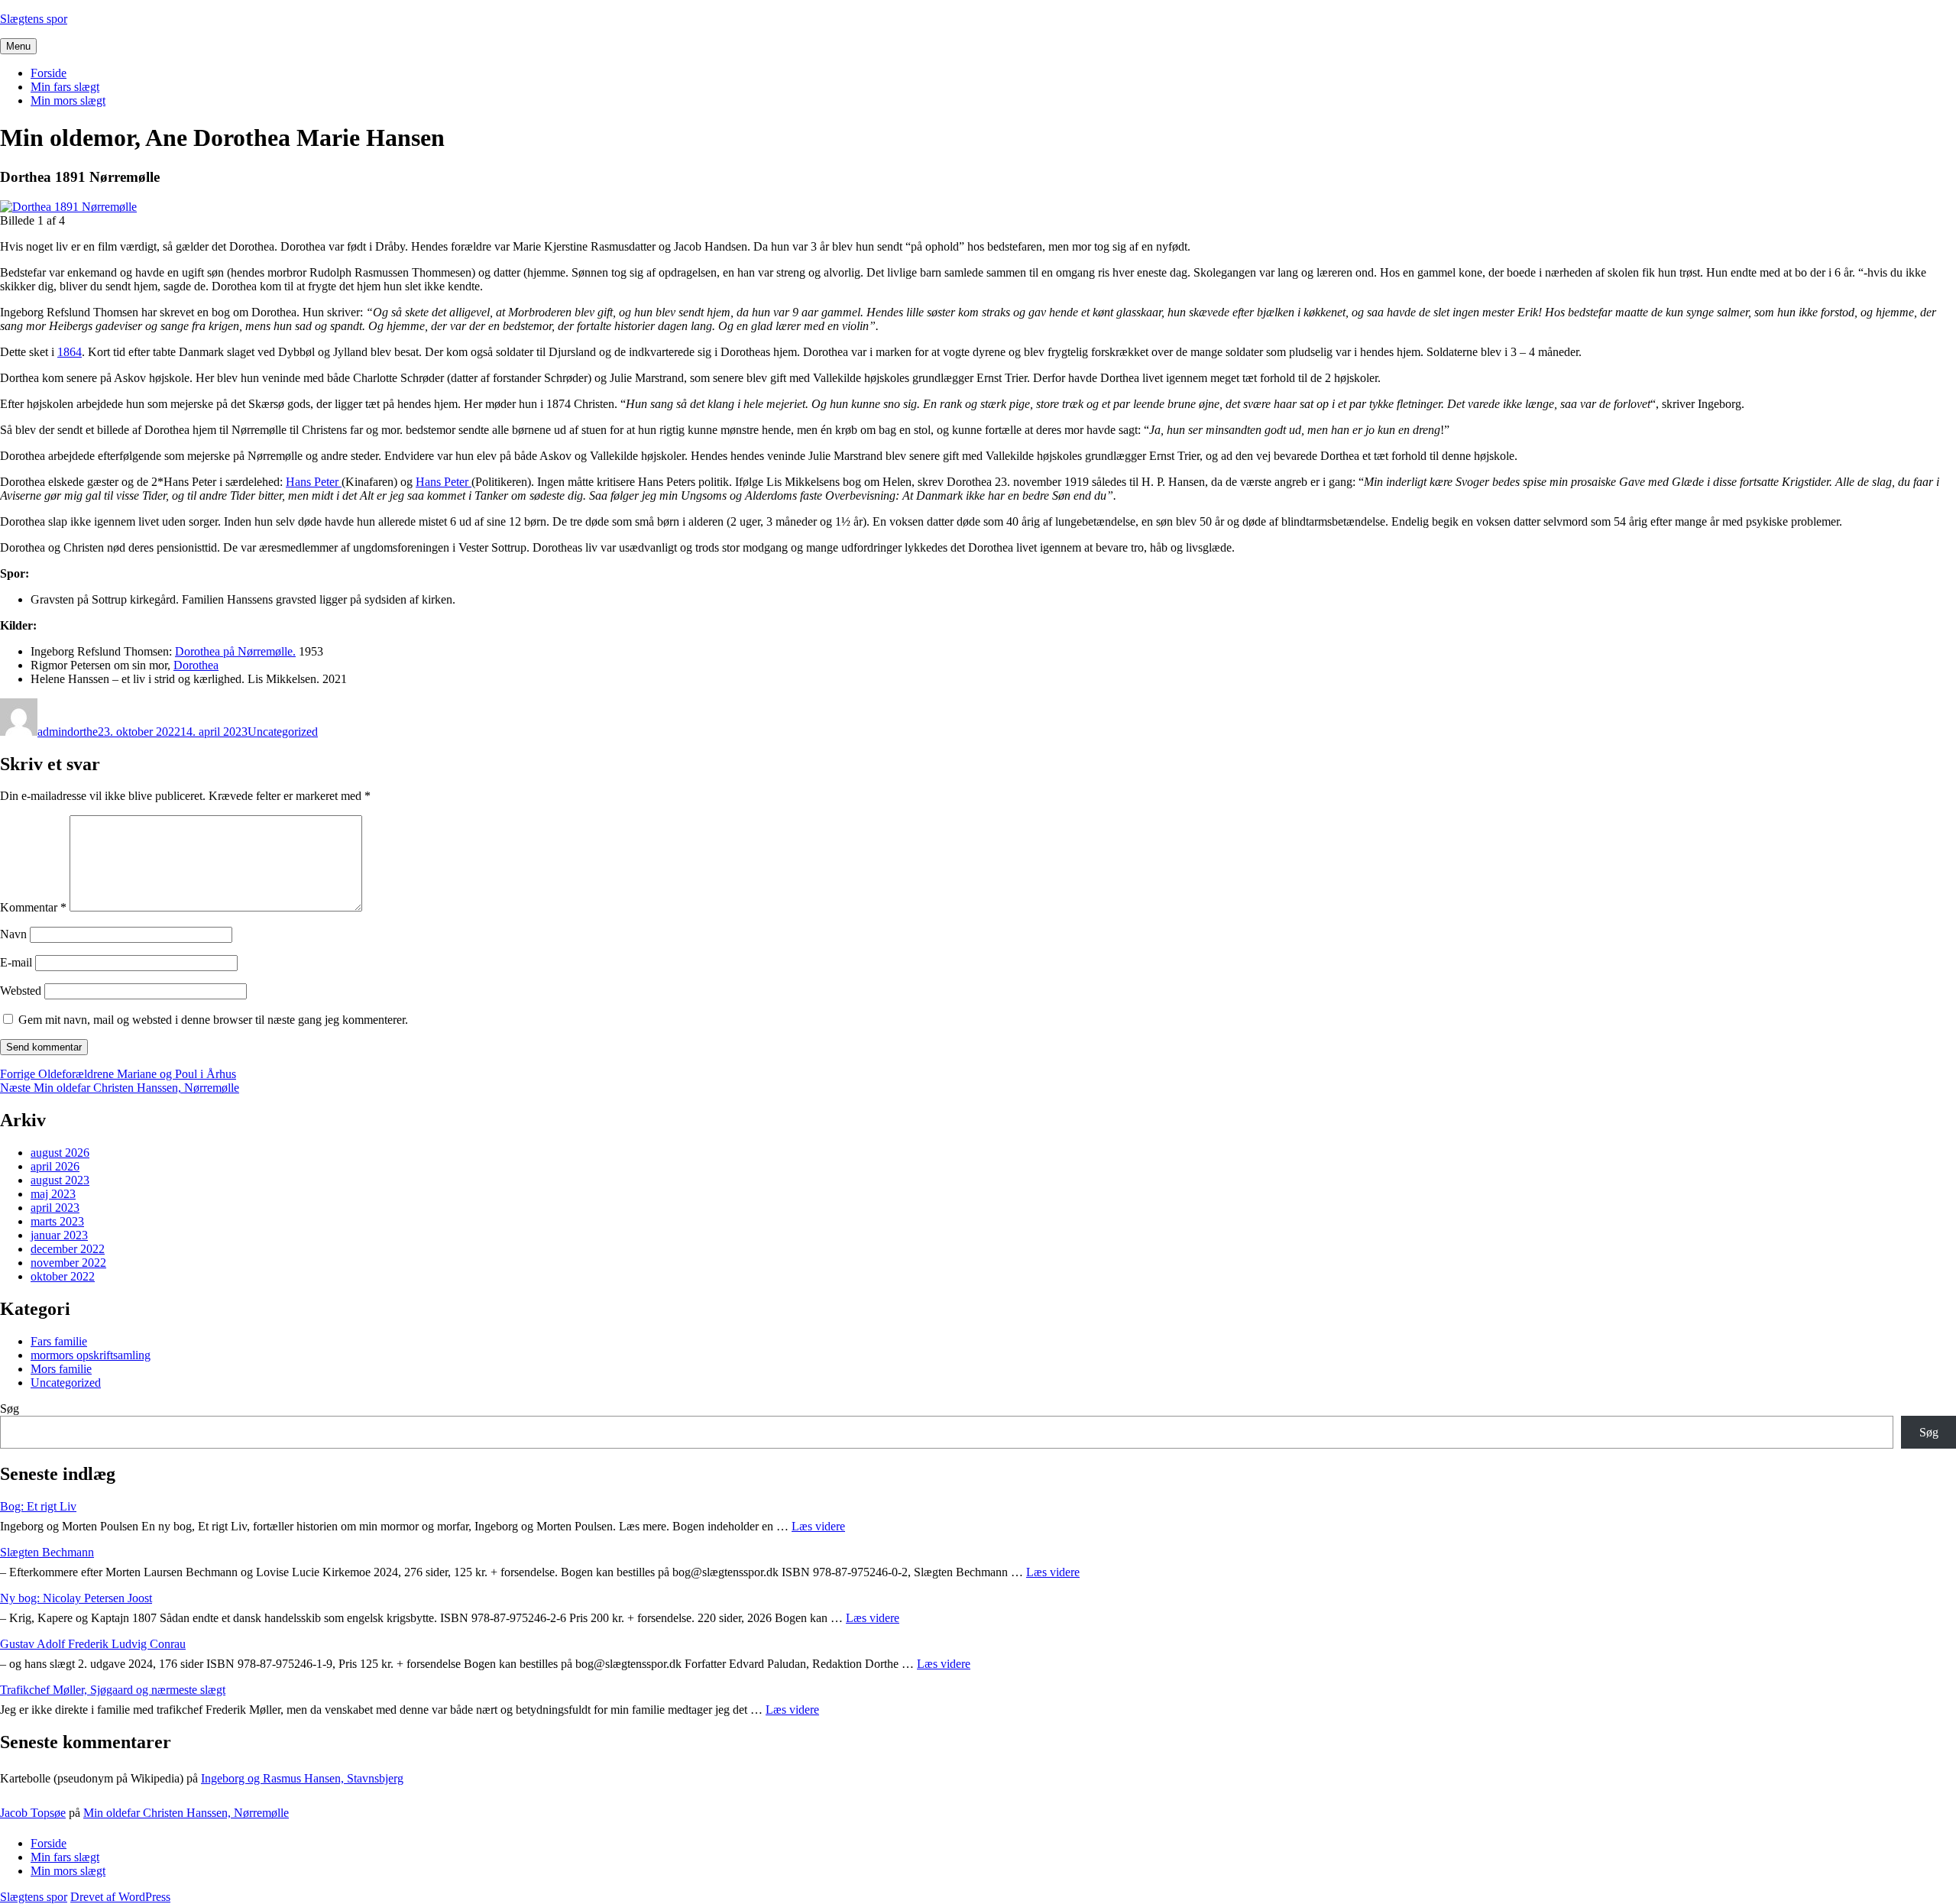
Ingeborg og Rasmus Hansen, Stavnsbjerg (302, 1778)
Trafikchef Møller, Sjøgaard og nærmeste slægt (113, 1690)
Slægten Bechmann (47, 1552)
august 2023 (60, 1180)
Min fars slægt (65, 87)
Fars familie (59, 1341)
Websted (21, 991)
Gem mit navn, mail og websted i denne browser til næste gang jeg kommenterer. (213, 1020)
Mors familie (61, 1369)
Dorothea (196, 665)
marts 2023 (57, 1221)
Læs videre (818, 1526)
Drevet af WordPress (120, 1897)
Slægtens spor (34, 19)
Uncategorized (283, 732)
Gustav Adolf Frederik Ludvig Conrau (93, 1644)
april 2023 (55, 1208)
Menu (18, 46)
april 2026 (55, 1166)
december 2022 (68, 1249)
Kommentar (33, 907)
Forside (49, 73)
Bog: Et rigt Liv (38, 1506)
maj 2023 (53, 1194)
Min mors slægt (68, 100)
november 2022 (68, 1263)
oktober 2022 (63, 1276)
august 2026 (60, 1153)
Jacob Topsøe (33, 1813)
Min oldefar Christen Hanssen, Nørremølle (186, 1813)
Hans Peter (314, 482)
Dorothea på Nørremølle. (235, 651)
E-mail (16, 962)
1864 (70, 352)
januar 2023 (59, 1235)
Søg (10, 1409)
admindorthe (68, 732)
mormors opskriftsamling (91, 1355)
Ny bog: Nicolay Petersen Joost (76, 1598)
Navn (13, 934)
